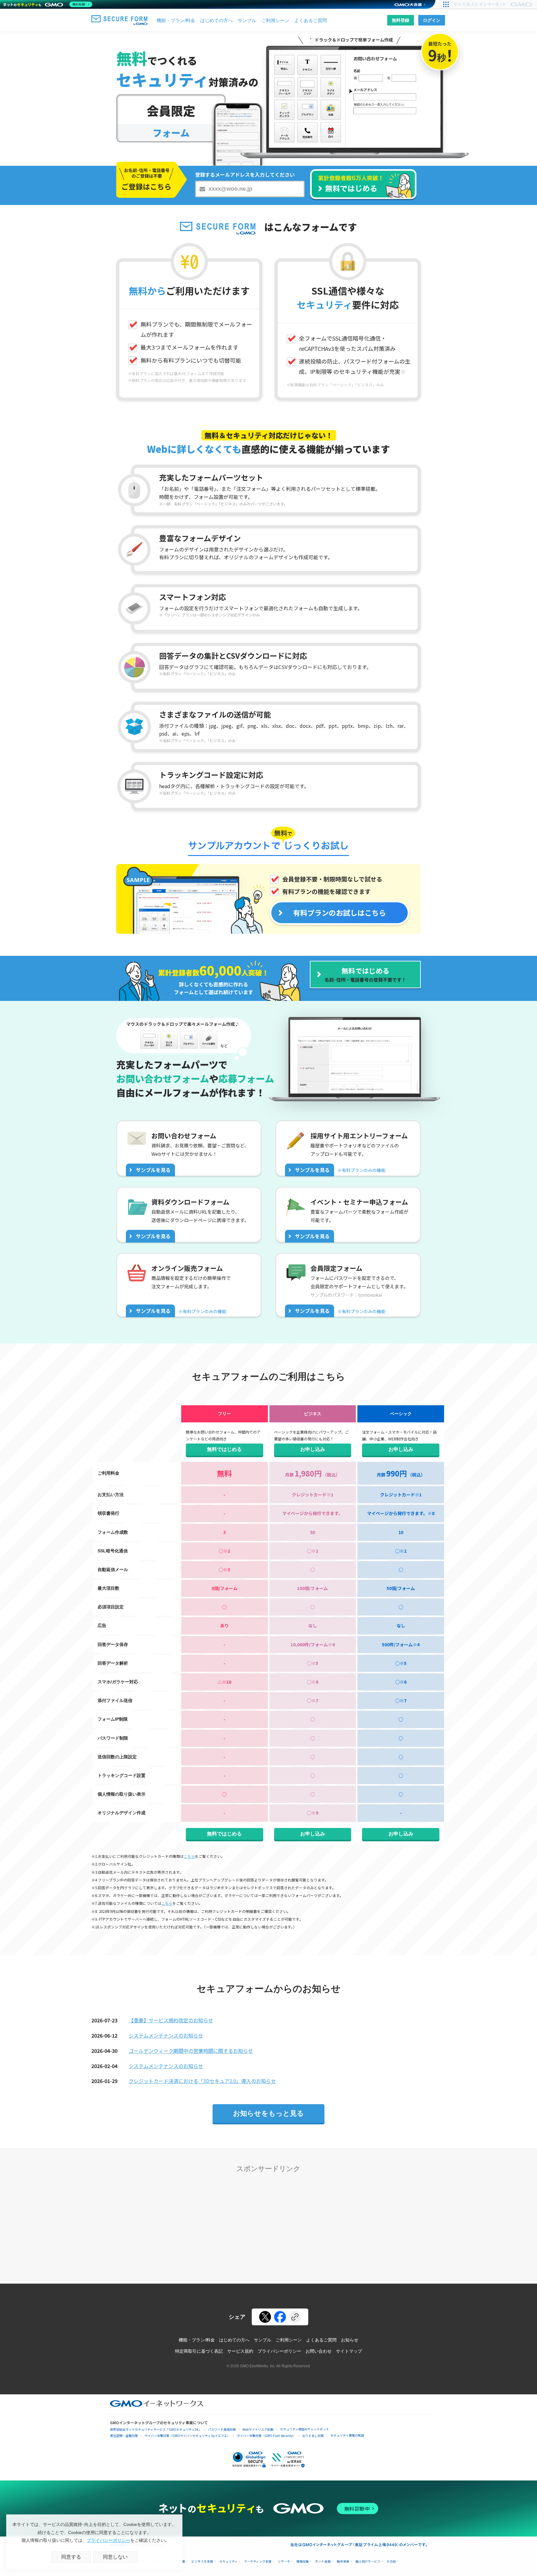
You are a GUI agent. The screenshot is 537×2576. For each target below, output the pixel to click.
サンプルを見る (153, 1170)
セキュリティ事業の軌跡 (347, 2435)
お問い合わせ (319, 2351)
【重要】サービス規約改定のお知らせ (171, 2020)
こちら (189, 1856)
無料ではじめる (224, 1449)
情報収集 (303, 2562)
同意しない (115, 2557)
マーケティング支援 (258, 2562)
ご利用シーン (275, 20)
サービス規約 (240, 2351)
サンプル (247, 20)
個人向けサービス (368, 2562)
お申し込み (313, 1449)
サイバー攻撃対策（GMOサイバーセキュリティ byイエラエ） (187, 2436)
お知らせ (350, 2340)
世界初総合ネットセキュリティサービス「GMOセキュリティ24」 (156, 2429)
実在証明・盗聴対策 (124, 2436)
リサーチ (284, 2562)
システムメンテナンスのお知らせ (166, 2035)
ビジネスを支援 (202, 2562)
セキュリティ (229, 2562)
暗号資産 (343, 2562)
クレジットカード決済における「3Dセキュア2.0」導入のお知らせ (202, 2081)
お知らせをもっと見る (268, 2113)
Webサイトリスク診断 (258, 2429)
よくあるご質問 (311, 20)
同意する (71, 2557)
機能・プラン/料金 (176, 20)
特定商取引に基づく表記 (199, 2351)
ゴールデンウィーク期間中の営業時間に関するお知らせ (191, 2051)
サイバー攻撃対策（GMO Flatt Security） (266, 2436)
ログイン (432, 20)
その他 (391, 2562)
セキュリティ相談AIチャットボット (305, 2429)
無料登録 (401, 20)
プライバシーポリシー (279, 2351)
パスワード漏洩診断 (222, 2429)
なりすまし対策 (313, 2436)
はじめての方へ (216, 20)
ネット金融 (323, 2562)
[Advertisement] (268, 2225)
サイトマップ (349, 2351)
